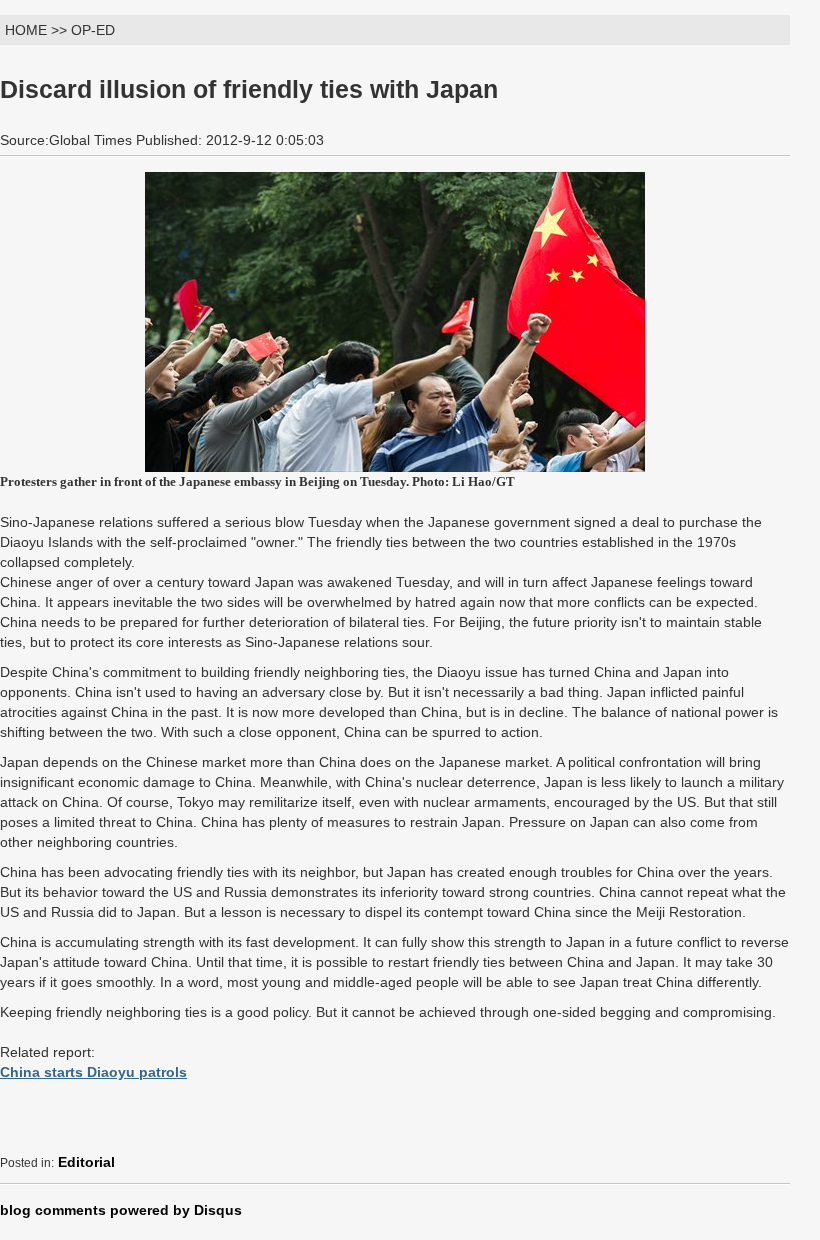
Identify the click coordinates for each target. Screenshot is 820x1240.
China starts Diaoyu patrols (93, 1072)
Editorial (86, 1162)
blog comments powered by (121, 1210)
